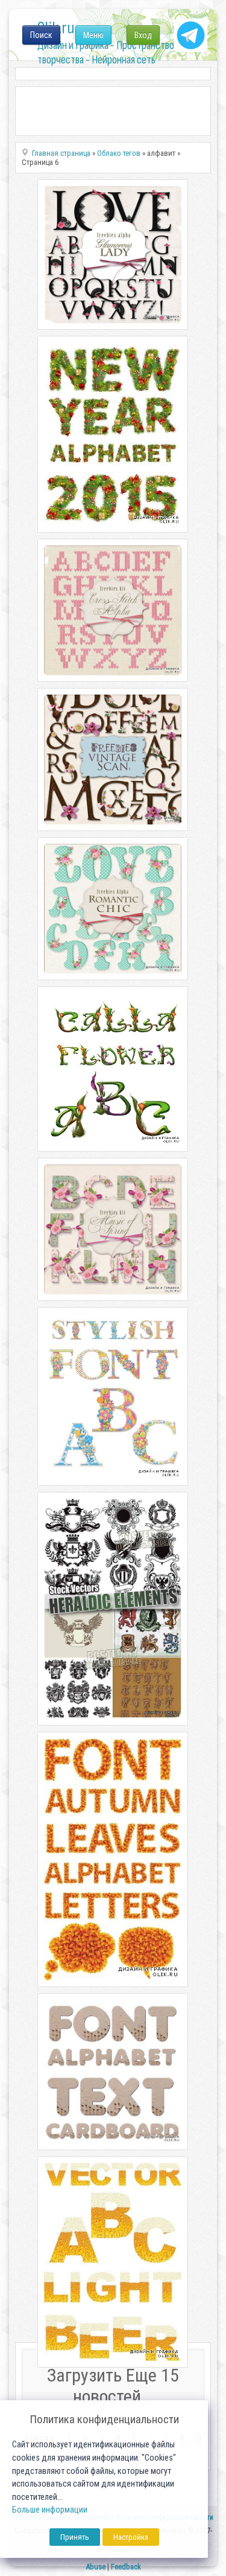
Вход (143, 35)
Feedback (126, 2567)
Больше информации (50, 2510)
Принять (75, 2537)
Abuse (96, 2567)
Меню (93, 35)
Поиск (41, 35)
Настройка (131, 2537)
